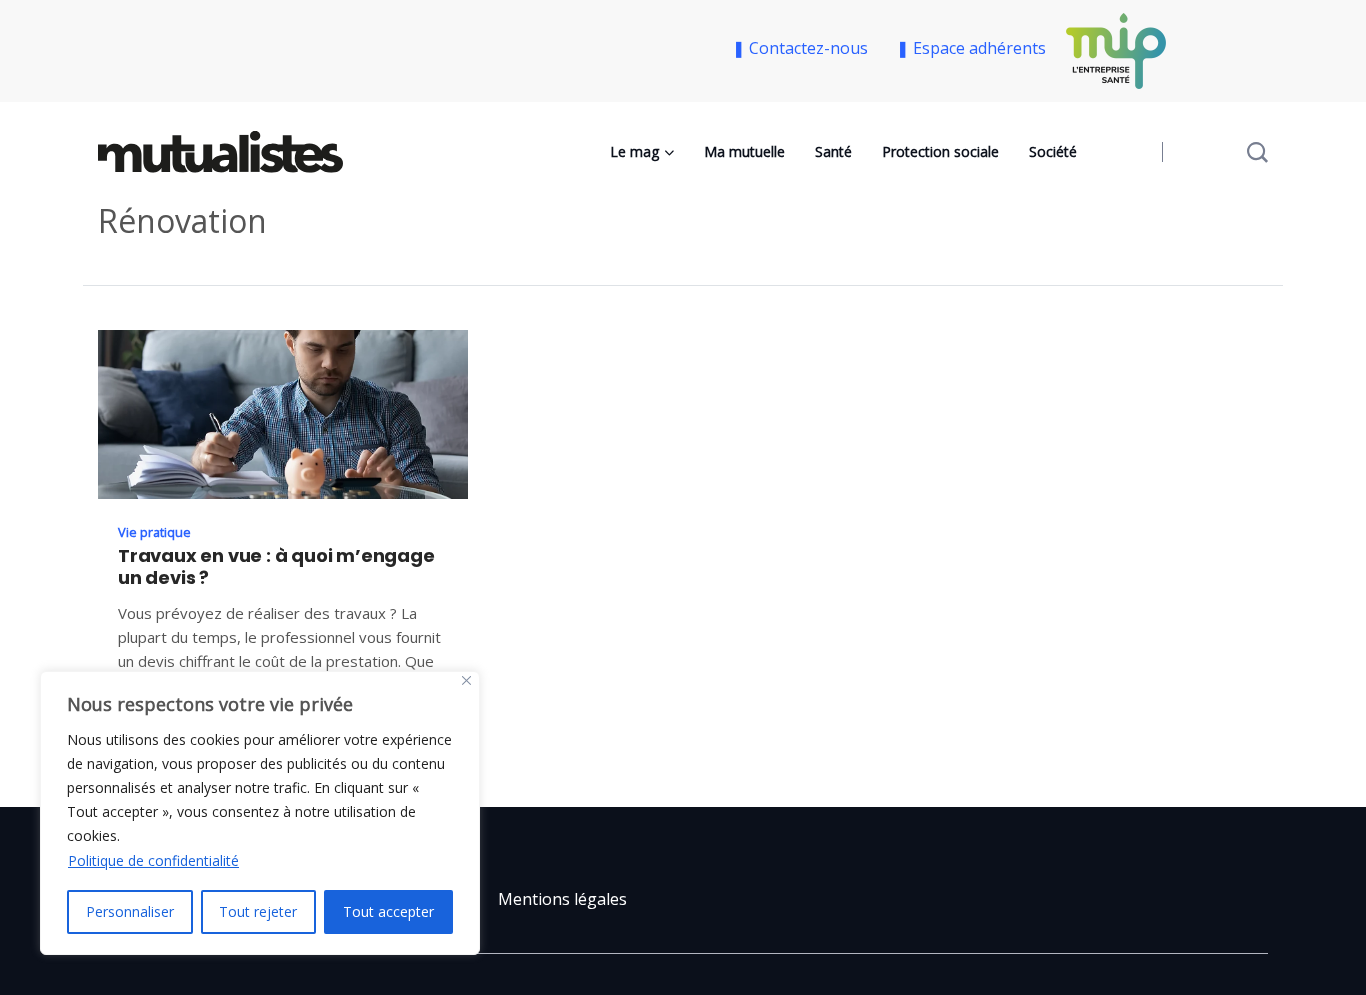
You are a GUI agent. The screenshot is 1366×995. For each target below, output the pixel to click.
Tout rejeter (258, 911)
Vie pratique (154, 532)
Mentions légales (562, 899)
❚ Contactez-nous (804, 48)
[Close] (466, 680)
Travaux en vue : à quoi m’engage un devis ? (276, 567)
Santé (833, 151)
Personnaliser (130, 911)
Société (1053, 151)
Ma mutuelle (744, 151)
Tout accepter (388, 911)
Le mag (634, 151)
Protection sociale (940, 151)
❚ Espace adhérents (971, 48)
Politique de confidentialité (153, 860)
